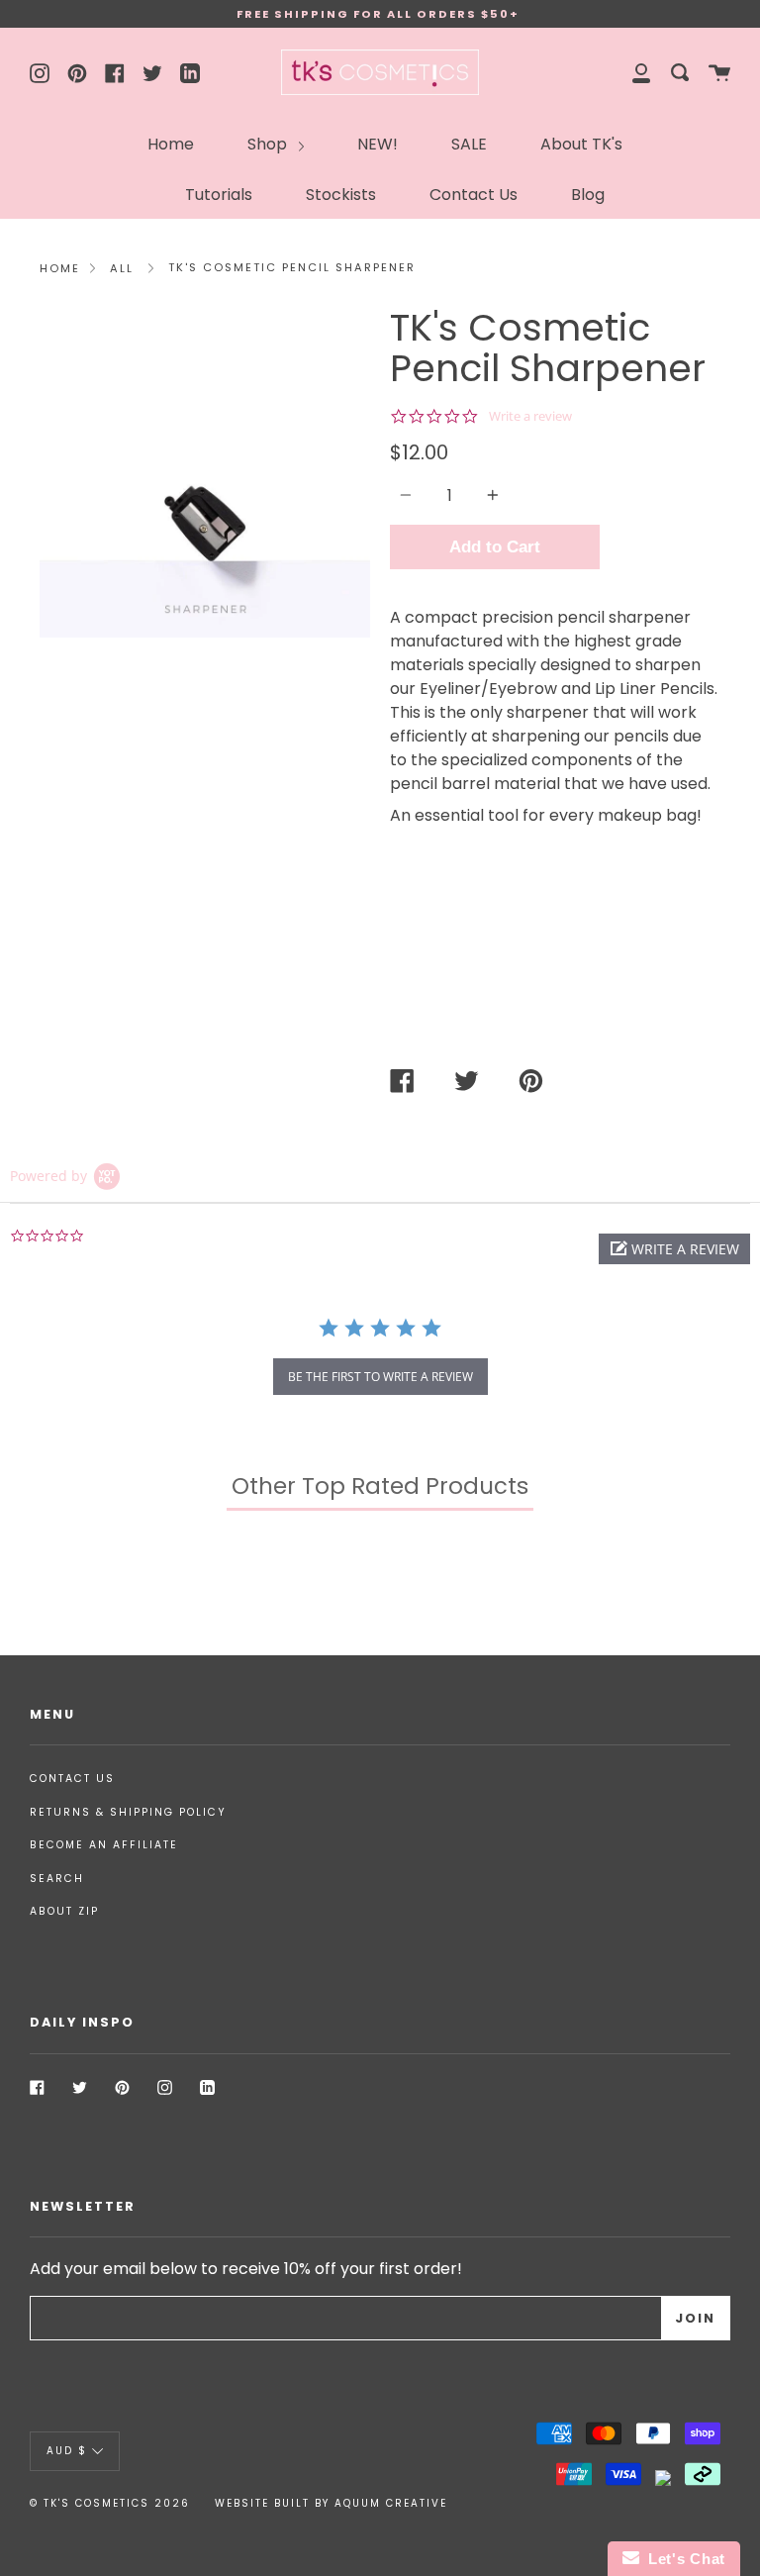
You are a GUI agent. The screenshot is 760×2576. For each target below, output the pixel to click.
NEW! (378, 144)
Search (57, 1879)
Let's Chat (682, 2559)
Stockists (341, 195)
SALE (469, 144)
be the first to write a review (380, 1377)
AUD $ (67, 2451)
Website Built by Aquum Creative (331, 2503)
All (122, 268)
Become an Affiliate (104, 1845)
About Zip (64, 1911)
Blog (588, 195)
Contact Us (474, 195)
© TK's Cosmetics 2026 (110, 2503)
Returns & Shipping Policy (128, 1812)
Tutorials (219, 195)
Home (171, 144)
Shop (269, 144)
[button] (674, 1249)
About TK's (581, 144)
